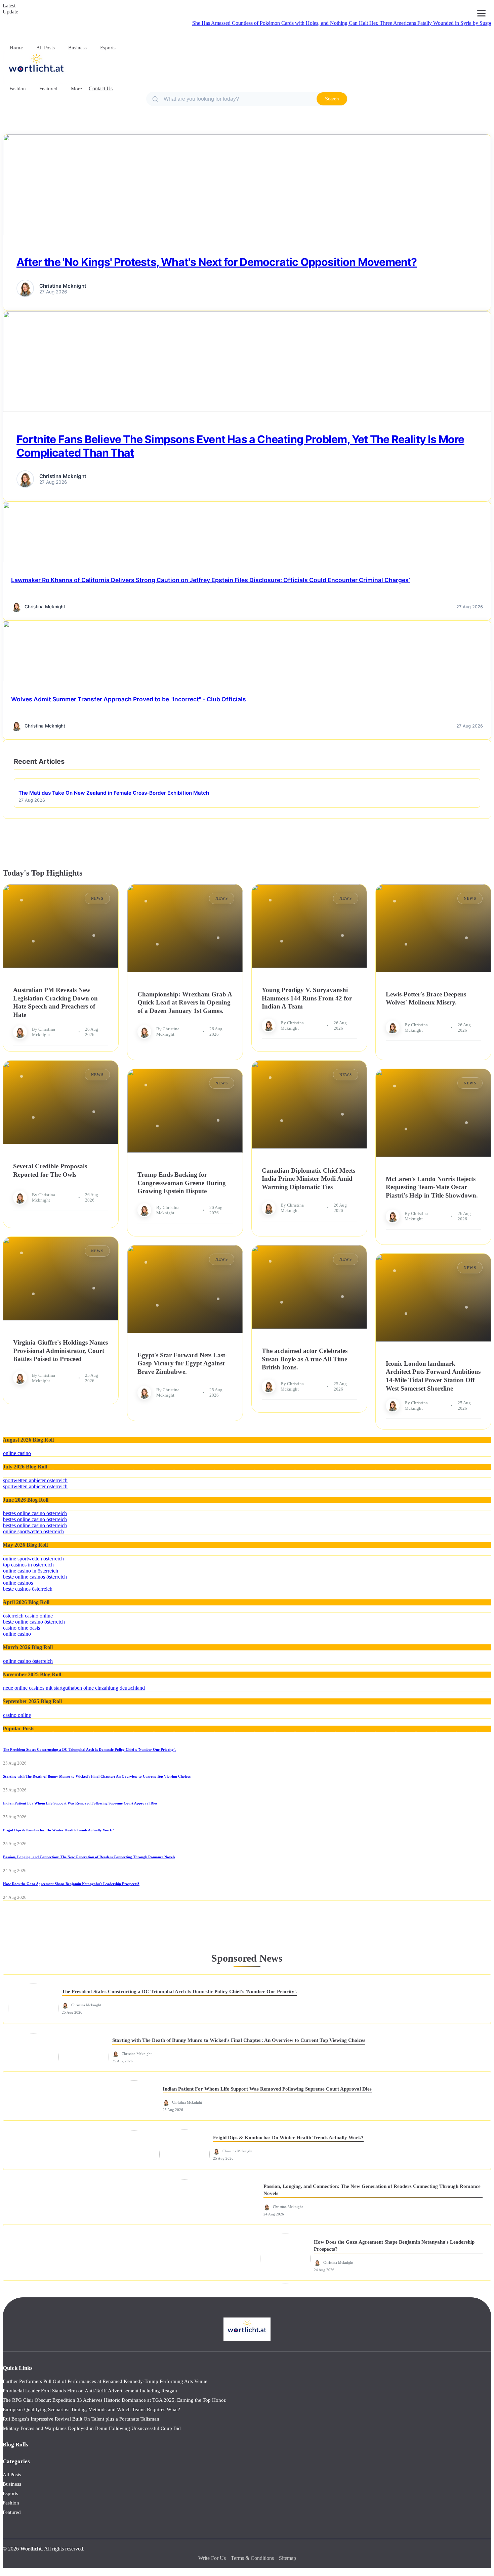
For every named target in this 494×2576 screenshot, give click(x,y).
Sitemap (287, 2558)
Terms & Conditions (252, 2558)
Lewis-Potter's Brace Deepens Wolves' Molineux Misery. (426, 998)
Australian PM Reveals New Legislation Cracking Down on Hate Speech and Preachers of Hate (55, 1002)
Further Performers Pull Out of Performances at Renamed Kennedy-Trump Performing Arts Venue (105, 2381)
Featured (48, 89)
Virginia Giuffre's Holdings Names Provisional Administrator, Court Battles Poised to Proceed (60, 1351)
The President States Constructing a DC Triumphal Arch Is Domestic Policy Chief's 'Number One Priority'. (89, 1749)
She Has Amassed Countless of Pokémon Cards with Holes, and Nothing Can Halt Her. (233, 23)
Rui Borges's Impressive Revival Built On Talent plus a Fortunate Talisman (81, 2419)
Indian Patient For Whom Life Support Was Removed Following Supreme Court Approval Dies (80, 1803)
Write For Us (212, 2558)
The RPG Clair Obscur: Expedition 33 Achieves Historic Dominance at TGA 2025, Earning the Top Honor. (115, 2400)
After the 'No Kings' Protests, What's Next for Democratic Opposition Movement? (217, 262)
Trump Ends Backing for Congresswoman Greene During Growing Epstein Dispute (182, 1183)
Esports (108, 48)
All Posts (46, 48)
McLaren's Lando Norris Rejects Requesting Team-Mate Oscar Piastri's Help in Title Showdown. (432, 1187)
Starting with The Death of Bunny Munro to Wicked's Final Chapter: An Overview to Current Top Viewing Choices (97, 1776)
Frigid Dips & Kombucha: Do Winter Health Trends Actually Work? (58, 1830)
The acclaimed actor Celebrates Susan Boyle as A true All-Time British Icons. (305, 1359)
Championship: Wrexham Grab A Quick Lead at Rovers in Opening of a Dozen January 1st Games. (185, 1002)
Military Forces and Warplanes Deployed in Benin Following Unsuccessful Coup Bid (92, 2428)
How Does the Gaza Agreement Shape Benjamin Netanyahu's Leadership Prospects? (71, 1884)
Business (77, 48)
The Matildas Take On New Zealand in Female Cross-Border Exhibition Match (114, 793)
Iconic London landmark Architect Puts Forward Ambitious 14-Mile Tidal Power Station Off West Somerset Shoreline (433, 1376)
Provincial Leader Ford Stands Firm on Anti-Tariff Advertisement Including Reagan (90, 2391)
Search (332, 99)
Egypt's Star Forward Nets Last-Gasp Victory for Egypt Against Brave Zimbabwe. (182, 1363)
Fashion (18, 89)
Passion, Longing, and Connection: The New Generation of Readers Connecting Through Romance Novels (89, 1857)
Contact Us (101, 88)
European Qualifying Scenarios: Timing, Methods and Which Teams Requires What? (91, 2409)
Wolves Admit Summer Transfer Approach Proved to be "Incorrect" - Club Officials (129, 699)
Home (16, 48)
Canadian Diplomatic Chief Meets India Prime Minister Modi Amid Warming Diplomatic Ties (308, 1179)
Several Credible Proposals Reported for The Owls (50, 1170)
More (76, 89)
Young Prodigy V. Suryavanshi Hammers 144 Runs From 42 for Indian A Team (307, 998)
